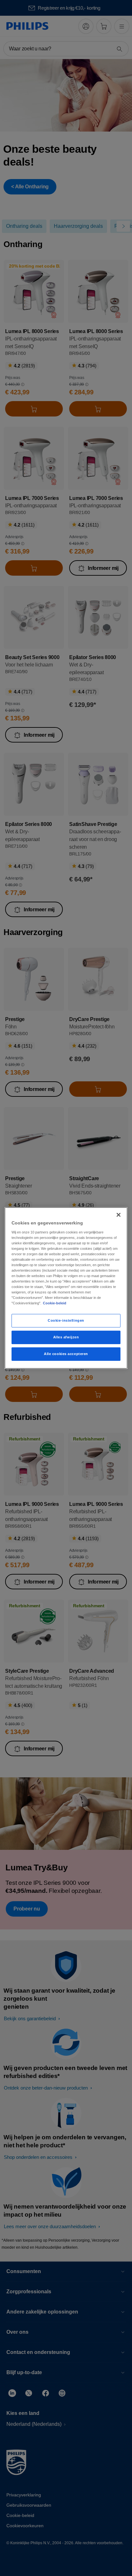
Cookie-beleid (55, 1303)
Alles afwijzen (66, 1337)
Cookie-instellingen (66, 1320)
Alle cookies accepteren (66, 1354)
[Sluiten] (119, 1215)
